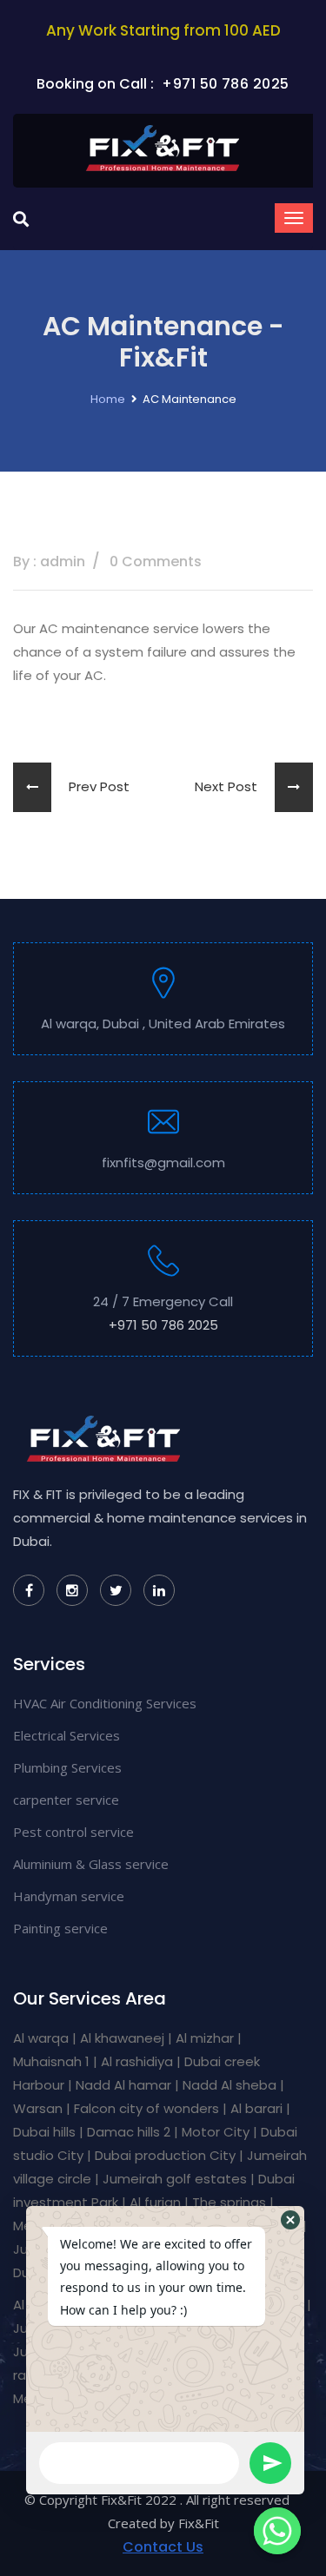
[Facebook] (29, 1590)
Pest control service (73, 1832)
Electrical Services (67, 1735)
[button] (290, 2220)
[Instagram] (72, 1590)
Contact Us (163, 2547)
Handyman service (69, 1896)
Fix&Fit (199, 2523)
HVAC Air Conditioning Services (105, 1703)
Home (108, 399)
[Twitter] (116, 1590)
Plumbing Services (67, 1767)
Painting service (60, 1928)
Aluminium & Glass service (91, 1864)
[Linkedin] (159, 1590)
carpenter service (66, 1800)
